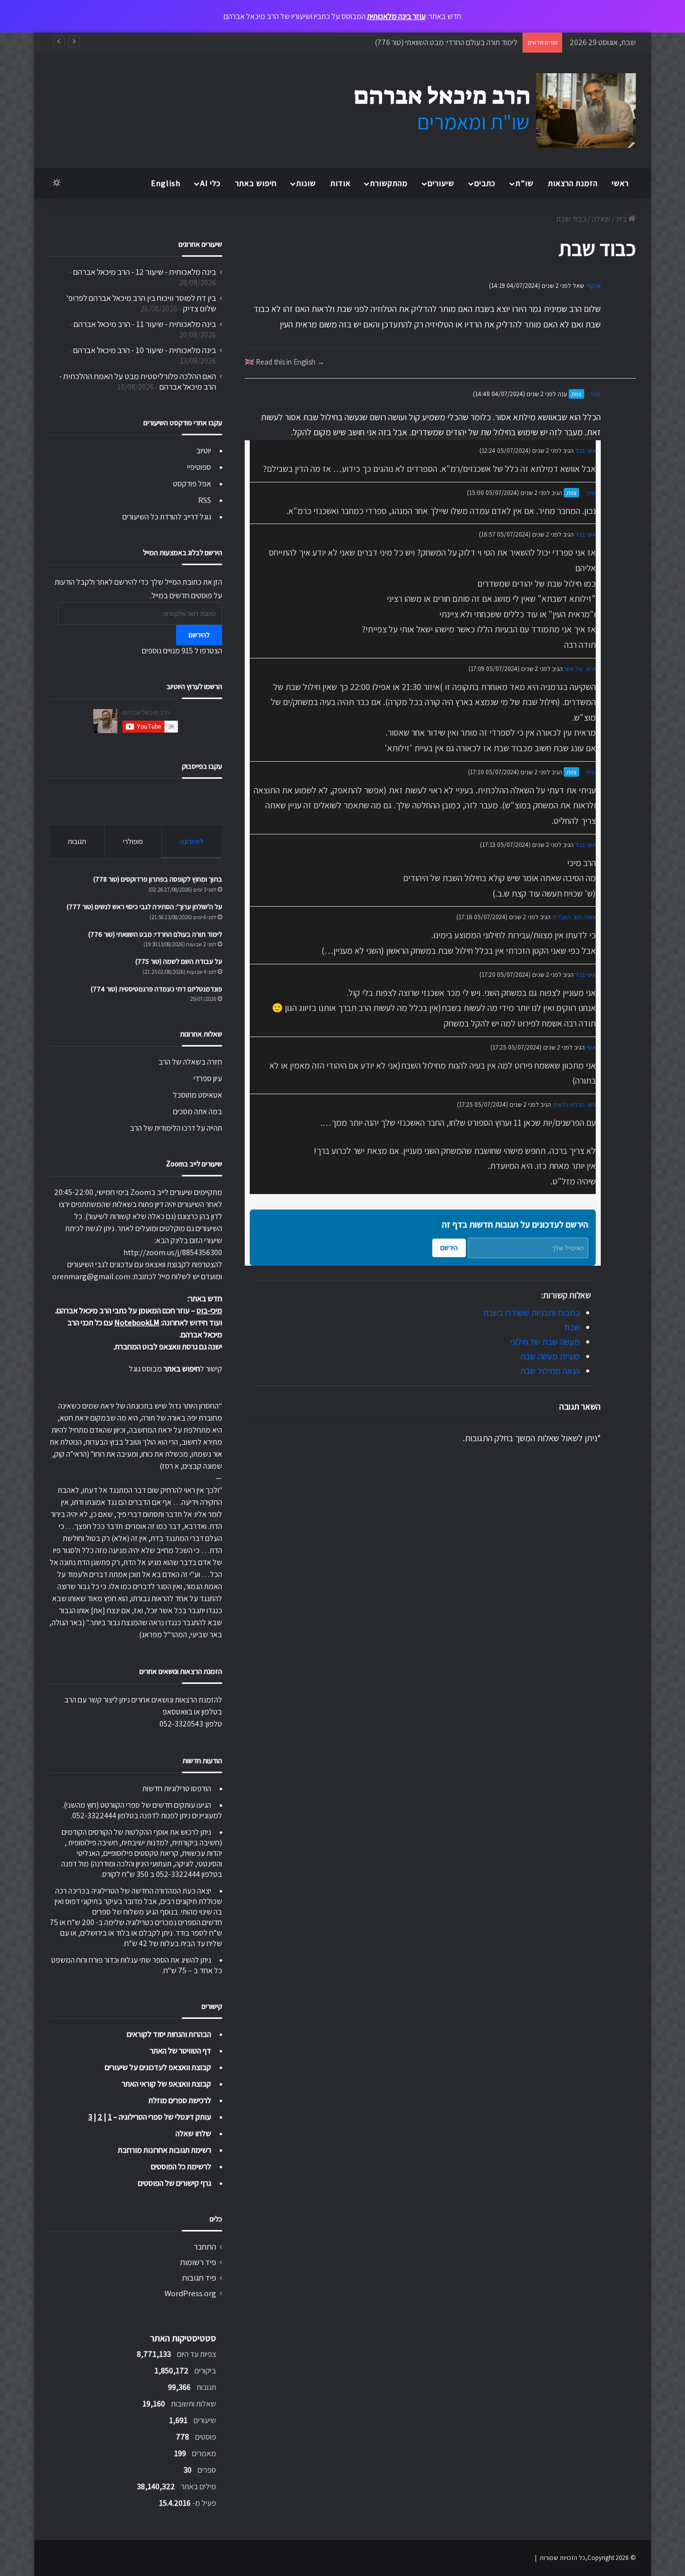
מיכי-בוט (209, 1311)
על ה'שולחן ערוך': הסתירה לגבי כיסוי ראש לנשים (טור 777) (144, 907)
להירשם (199, 635)
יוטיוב (204, 451)
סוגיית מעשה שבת (550, 1356)
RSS (205, 500)
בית (622, 219)
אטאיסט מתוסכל (198, 1095)
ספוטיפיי (199, 467)
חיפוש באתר (256, 183)
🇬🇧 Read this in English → (285, 362)
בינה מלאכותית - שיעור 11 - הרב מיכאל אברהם (145, 324)
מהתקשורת (389, 183)
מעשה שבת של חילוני (545, 1342)
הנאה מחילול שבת (550, 1371)
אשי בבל (585, 451)
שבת (572, 1327)
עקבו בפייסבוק (202, 766)
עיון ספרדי (208, 1078)
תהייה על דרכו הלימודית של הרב (176, 1128)
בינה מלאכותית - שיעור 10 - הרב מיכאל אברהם (145, 350)
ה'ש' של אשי (580, 669)
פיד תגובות (199, 2278)
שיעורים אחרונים (200, 244)
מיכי (596, 394)
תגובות (77, 841)
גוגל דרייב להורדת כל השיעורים (167, 517)
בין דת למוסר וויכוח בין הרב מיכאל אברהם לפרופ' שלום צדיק (141, 303)
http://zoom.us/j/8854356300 (173, 1252)
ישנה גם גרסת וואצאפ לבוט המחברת (168, 1347)
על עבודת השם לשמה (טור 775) (179, 961)
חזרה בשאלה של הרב (190, 1062)
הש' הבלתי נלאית (574, 1104)
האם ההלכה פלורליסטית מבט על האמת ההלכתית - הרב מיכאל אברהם (138, 381)
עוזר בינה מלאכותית (396, 16)
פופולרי (133, 841)
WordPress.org (190, 2293)
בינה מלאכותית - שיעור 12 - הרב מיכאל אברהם (145, 272)
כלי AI (210, 183)
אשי (591, 1047)
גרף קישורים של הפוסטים (175, 2183)
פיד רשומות (198, 2262)
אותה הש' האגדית (574, 917)
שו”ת (525, 183)
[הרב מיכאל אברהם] (485, 111)
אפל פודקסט (192, 484)
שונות (306, 183)
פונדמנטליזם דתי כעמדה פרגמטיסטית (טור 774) (156, 989)
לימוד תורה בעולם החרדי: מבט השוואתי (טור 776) (446, 42)
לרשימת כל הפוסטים (181, 2167)
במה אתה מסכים (198, 1111)
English (166, 183)
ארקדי (593, 286)
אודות (340, 183)
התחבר (205, 2247)
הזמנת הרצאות (573, 183)
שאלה (601, 219)
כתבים (485, 183)
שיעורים (441, 183)
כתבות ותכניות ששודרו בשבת (531, 1313)
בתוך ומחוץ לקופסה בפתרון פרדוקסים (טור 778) (158, 879)
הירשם (449, 1248)
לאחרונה (192, 841)
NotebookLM (137, 1323)
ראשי (620, 183)
